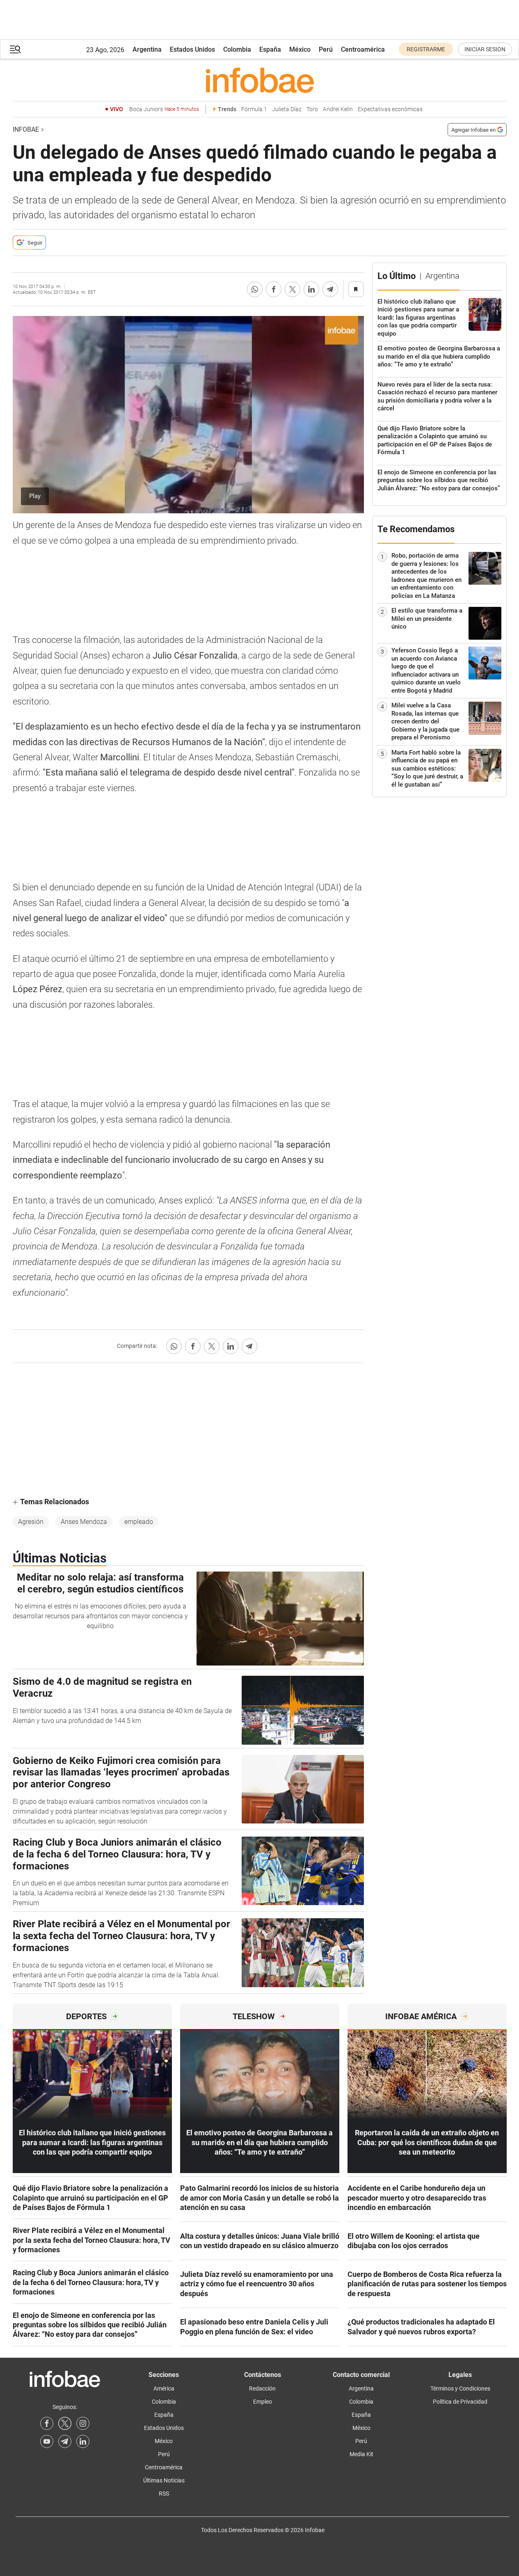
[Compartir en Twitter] (293, 289)
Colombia (237, 49)
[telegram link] (65, 2441)
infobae (26, 129)
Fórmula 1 (254, 109)
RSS (164, 2494)
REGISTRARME (426, 49)
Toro (312, 109)
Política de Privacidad (460, 2402)
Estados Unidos (192, 49)
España (270, 49)
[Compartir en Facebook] (274, 289)
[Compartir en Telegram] (330, 289)
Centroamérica (363, 49)
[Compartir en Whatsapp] (255, 289)
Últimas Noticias (164, 2480)
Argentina (147, 49)
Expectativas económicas (390, 109)
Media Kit (361, 2454)
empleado (139, 1522)
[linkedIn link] (83, 2441)
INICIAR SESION (485, 49)
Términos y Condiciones (460, 2388)
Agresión (31, 1522)
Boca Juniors (164, 109)
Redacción (262, 2388)
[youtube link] (47, 2441)
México (300, 49)
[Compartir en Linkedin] (311, 289)
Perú (326, 49)
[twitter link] (65, 2423)
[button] (15, 49)
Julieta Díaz (287, 109)
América (164, 2388)
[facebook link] (47, 2423)
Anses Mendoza (84, 1522)
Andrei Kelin (338, 109)
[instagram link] (83, 2423)
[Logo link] (260, 80)
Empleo (263, 2402)
